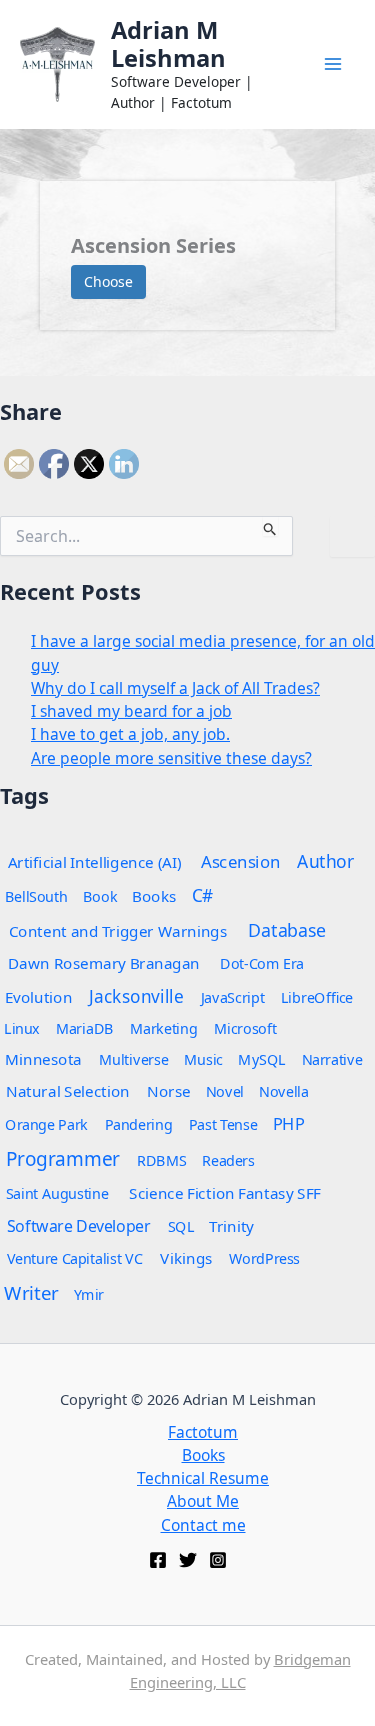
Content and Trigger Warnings (118, 930)
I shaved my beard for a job (131, 711)
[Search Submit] (270, 526)
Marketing (163, 1027)
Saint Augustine (57, 1192)
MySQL (262, 1058)
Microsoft (245, 1027)
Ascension (241, 860)
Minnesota (43, 1058)
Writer (31, 1292)
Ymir (89, 1293)
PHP (288, 1123)
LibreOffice (317, 996)
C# (203, 894)
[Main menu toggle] (333, 64)
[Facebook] (158, 1560)
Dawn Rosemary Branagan (104, 962)
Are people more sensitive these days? (171, 758)
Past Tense (223, 1123)
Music (203, 1058)
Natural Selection (68, 1090)
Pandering (138, 1123)
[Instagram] (218, 1560)
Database (287, 929)
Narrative (332, 1058)
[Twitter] (188, 1560)
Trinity (231, 1225)
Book (100, 895)
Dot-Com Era (262, 962)
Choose (108, 281)
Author (326, 860)
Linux (22, 1027)
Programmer (63, 1158)
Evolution (38, 996)
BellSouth (36, 895)
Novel (225, 1090)
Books (154, 895)
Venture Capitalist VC (75, 1257)
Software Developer (78, 1225)
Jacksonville (136, 995)
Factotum (203, 1432)
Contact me (203, 1525)
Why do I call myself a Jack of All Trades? (175, 688)
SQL (181, 1225)
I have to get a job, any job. (130, 734)
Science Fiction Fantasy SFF (225, 1192)
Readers (228, 1159)
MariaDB (85, 1027)
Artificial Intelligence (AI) (95, 861)
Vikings (186, 1257)
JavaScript (233, 996)
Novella (283, 1090)
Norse (169, 1090)
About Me (203, 1501)
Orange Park (46, 1123)
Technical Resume (203, 1478)
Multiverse (133, 1058)
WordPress (264, 1257)
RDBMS (161, 1159)
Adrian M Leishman (168, 44)
